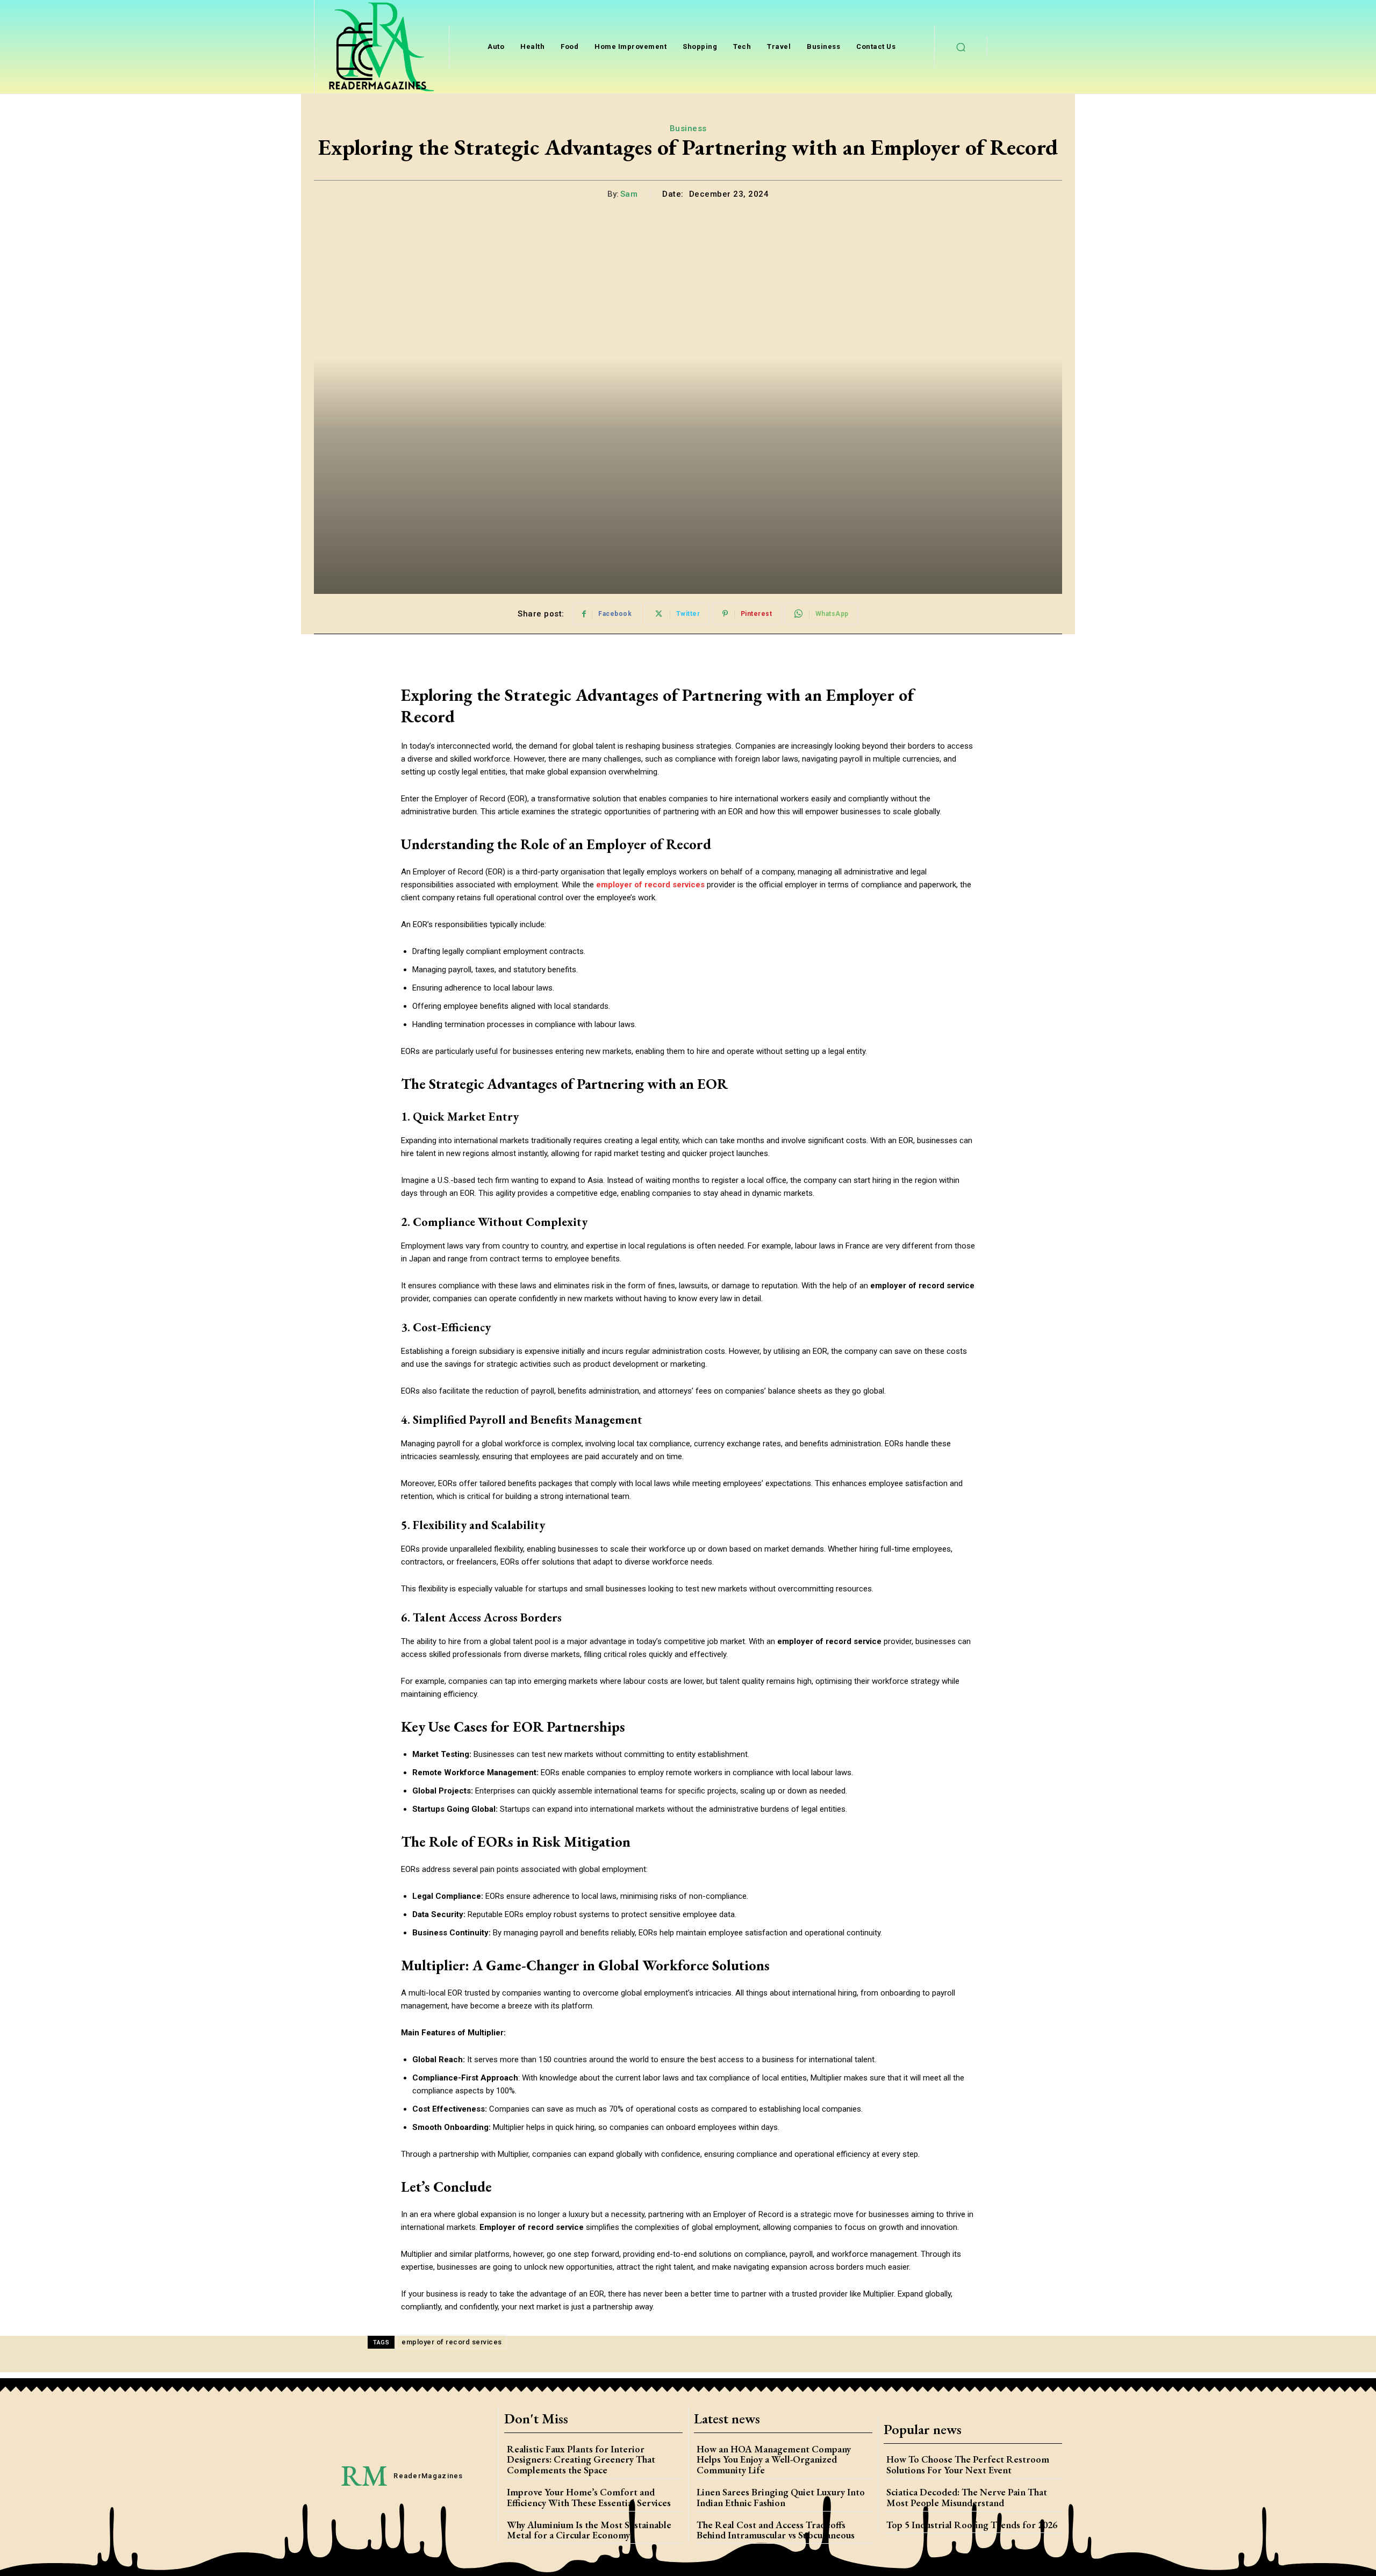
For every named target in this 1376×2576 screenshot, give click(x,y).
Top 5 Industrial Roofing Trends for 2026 (972, 2525)
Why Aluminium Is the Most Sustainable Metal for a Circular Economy (589, 2530)
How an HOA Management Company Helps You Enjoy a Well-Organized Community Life (774, 2460)
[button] (961, 47)
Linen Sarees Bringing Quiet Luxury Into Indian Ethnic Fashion (781, 2497)
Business (688, 128)
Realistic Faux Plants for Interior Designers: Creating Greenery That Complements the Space (581, 2460)
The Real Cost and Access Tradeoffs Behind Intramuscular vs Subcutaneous (776, 2530)
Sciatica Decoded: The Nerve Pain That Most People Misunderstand (967, 2497)
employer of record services (452, 2342)
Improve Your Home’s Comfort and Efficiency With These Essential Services (589, 2497)
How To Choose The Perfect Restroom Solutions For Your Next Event (968, 2464)
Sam (629, 194)
